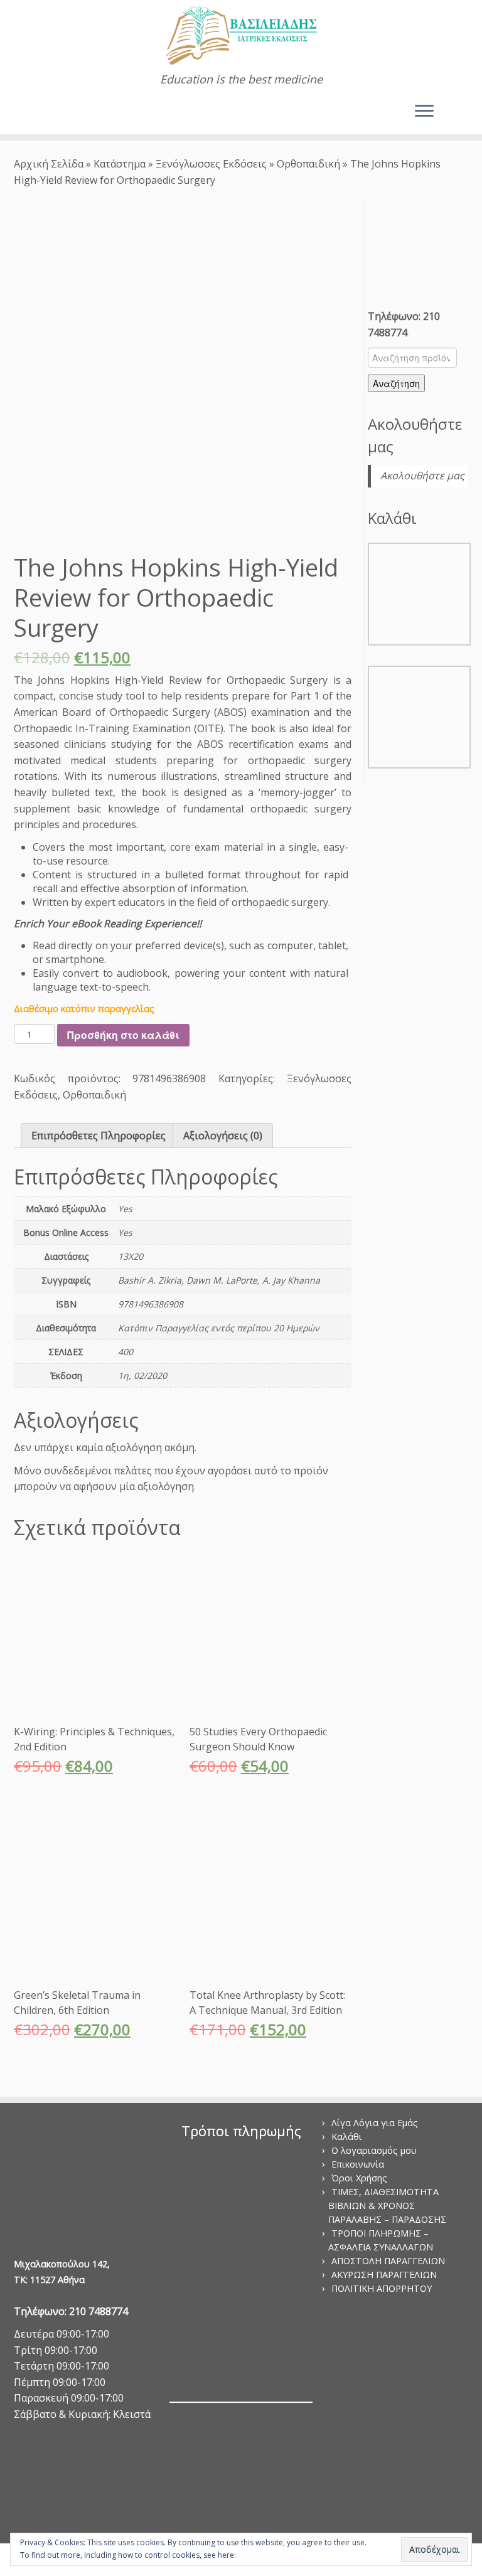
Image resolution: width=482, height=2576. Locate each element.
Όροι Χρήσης (359, 2178)
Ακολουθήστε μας (422, 476)
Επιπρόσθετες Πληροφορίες (99, 1136)
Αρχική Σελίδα (50, 164)
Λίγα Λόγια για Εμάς (375, 2123)
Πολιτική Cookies (267, 2555)
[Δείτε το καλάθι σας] (462, 108)
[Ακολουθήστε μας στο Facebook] (42, 113)
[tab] (99, 1136)
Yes (125, 1232)
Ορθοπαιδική (308, 164)
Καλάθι (347, 2137)
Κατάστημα (120, 164)
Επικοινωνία (358, 2164)
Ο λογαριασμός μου (374, 2150)
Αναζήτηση (396, 383)
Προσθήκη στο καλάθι (123, 1035)
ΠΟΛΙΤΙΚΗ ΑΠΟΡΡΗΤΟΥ (382, 2288)
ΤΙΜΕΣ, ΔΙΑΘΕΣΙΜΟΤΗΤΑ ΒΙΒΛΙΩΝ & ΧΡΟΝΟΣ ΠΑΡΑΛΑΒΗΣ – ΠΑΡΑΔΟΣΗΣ (387, 2206)
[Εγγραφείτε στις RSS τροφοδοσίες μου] (24, 113)
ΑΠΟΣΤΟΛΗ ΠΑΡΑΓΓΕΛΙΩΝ (388, 2261)
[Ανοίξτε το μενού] (424, 112)
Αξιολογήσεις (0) (223, 1136)
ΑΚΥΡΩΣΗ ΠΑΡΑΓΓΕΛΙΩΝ (384, 2275)
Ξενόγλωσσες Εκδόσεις (211, 164)
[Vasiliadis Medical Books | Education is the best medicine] (241, 36)
